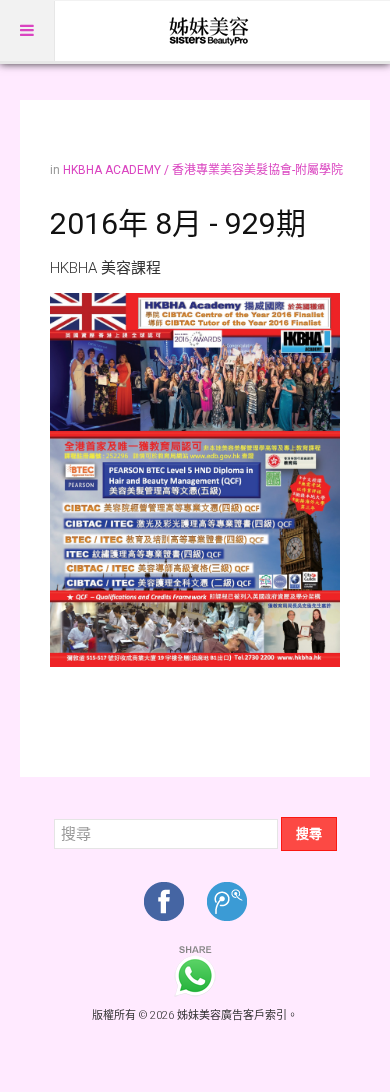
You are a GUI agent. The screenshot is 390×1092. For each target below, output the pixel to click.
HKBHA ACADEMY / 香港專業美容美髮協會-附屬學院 (203, 170)
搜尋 (309, 833)
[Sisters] (210, 31)
